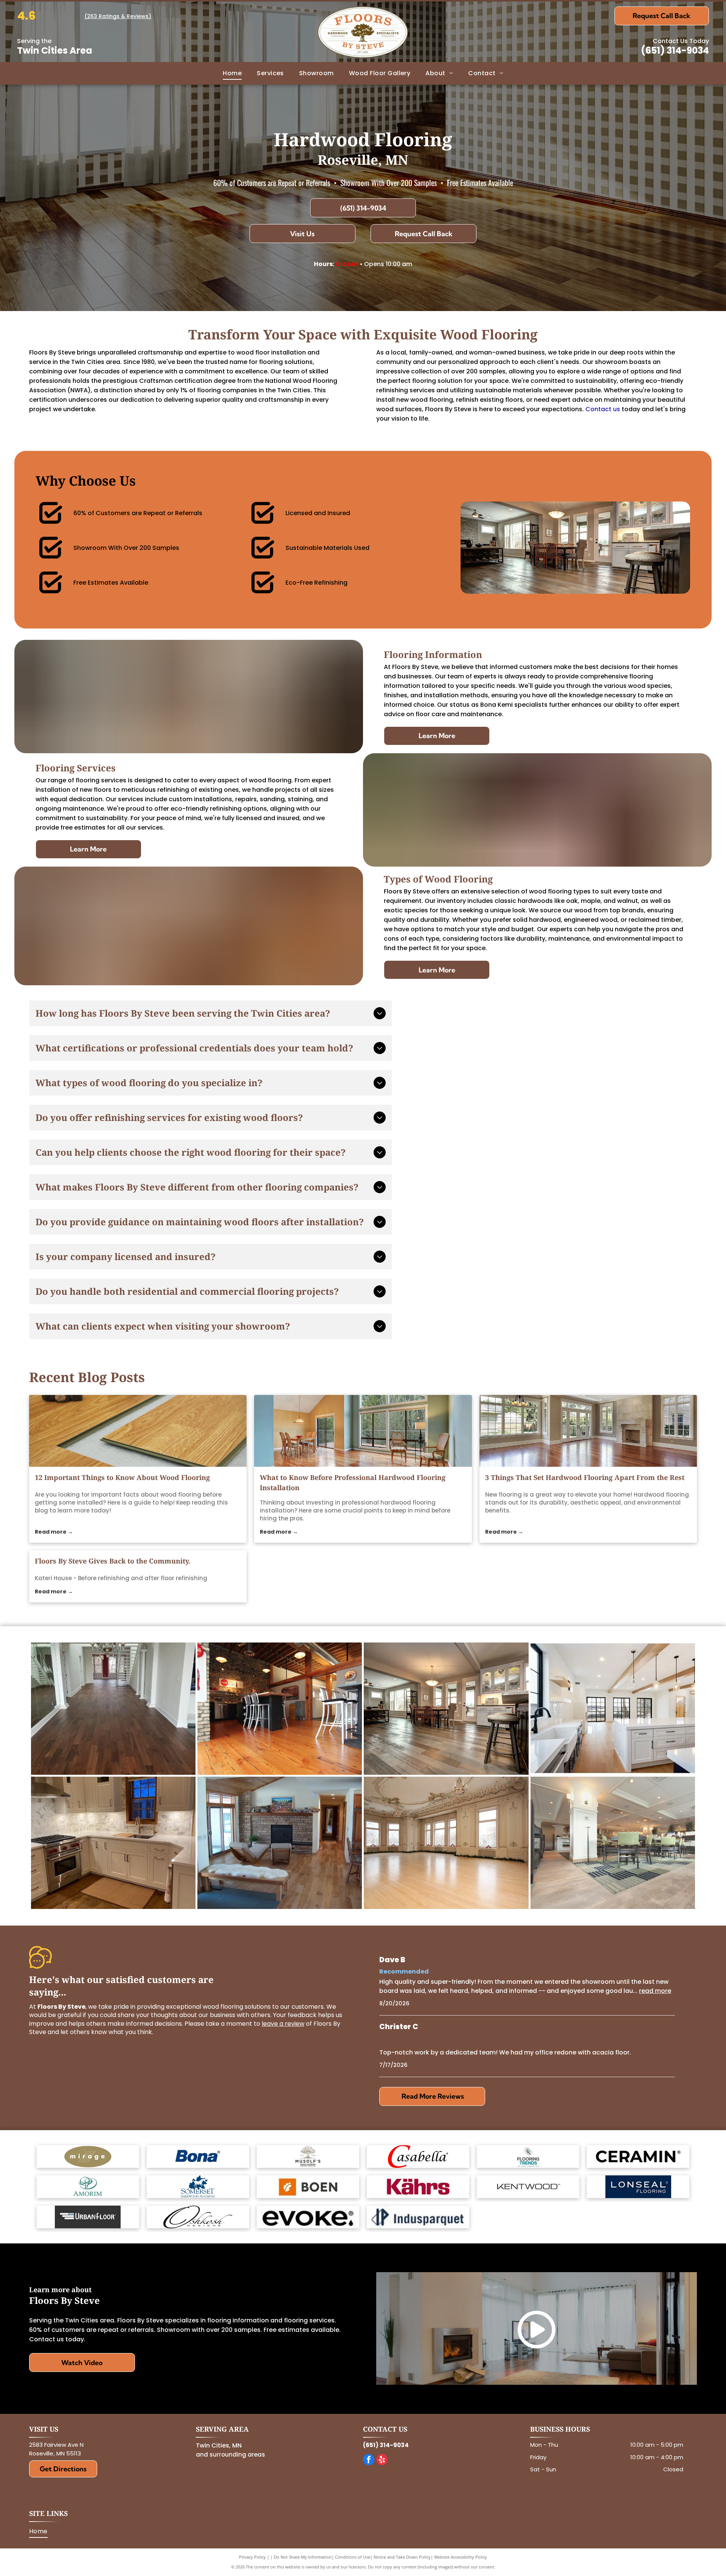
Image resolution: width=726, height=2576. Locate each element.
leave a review (283, 2024)
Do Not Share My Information (303, 2557)
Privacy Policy (252, 2557)
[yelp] (382, 2461)
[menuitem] (232, 73)
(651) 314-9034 (675, 50)
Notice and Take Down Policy (402, 2557)
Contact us (603, 409)
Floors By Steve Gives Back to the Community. (112, 1561)
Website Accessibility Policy (461, 2557)
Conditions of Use (353, 2557)
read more (655, 1991)
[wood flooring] (138, 1431)
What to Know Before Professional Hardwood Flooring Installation (353, 1482)
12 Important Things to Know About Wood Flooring (122, 1477)
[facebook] (369, 2461)
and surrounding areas (230, 2454)
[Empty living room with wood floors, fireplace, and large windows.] (588, 1431)
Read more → (54, 1532)
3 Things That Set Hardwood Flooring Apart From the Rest (585, 1477)
